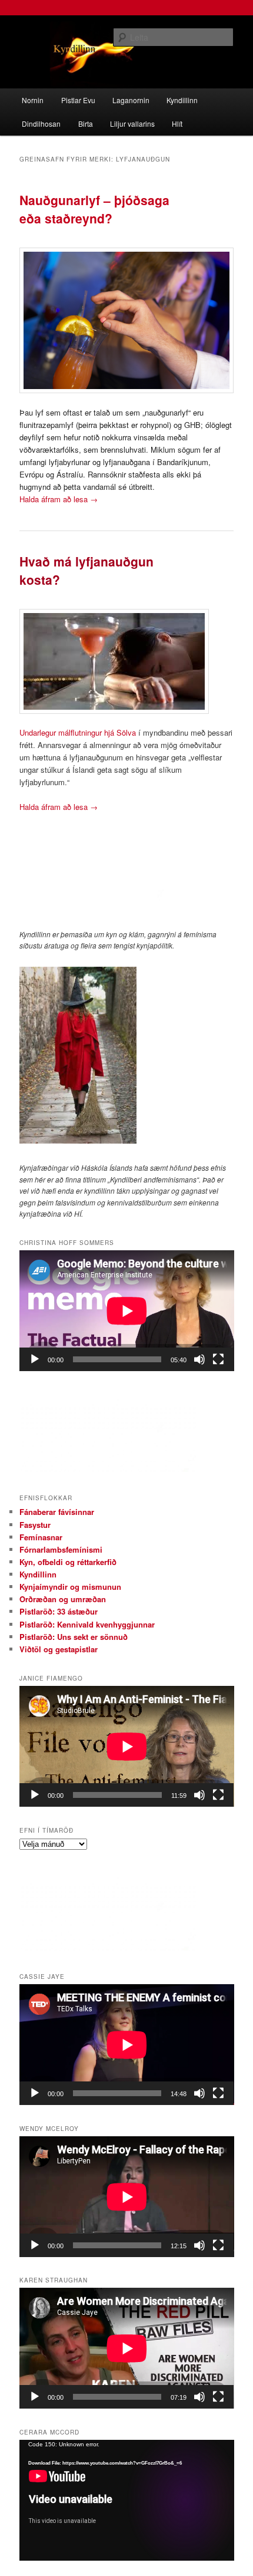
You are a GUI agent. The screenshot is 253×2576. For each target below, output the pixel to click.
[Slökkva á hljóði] (199, 1359)
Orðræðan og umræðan (63, 1599)
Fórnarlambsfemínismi (61, 1549)
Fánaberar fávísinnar (57, 1512)
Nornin (33, 100)
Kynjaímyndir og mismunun (70, 1587)
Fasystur (35, 1525)
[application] (127, 1311)
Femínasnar (41, 1537)
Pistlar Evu (78, 100)
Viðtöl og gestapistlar (59, 1649)
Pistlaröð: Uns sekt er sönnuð (74, 1637)
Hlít (177, 123)
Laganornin (131, 100)
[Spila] (35, 1359)
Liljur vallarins (132, 123)
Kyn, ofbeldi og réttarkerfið (68, 1562)
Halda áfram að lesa (59, 499)
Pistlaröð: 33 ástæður (59, 1611)
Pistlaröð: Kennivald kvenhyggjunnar (87, 1624)
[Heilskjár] (218, 1359)
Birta (86, 123)
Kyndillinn (182, 100)
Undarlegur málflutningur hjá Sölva (78, 732)
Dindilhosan (41, 123)
